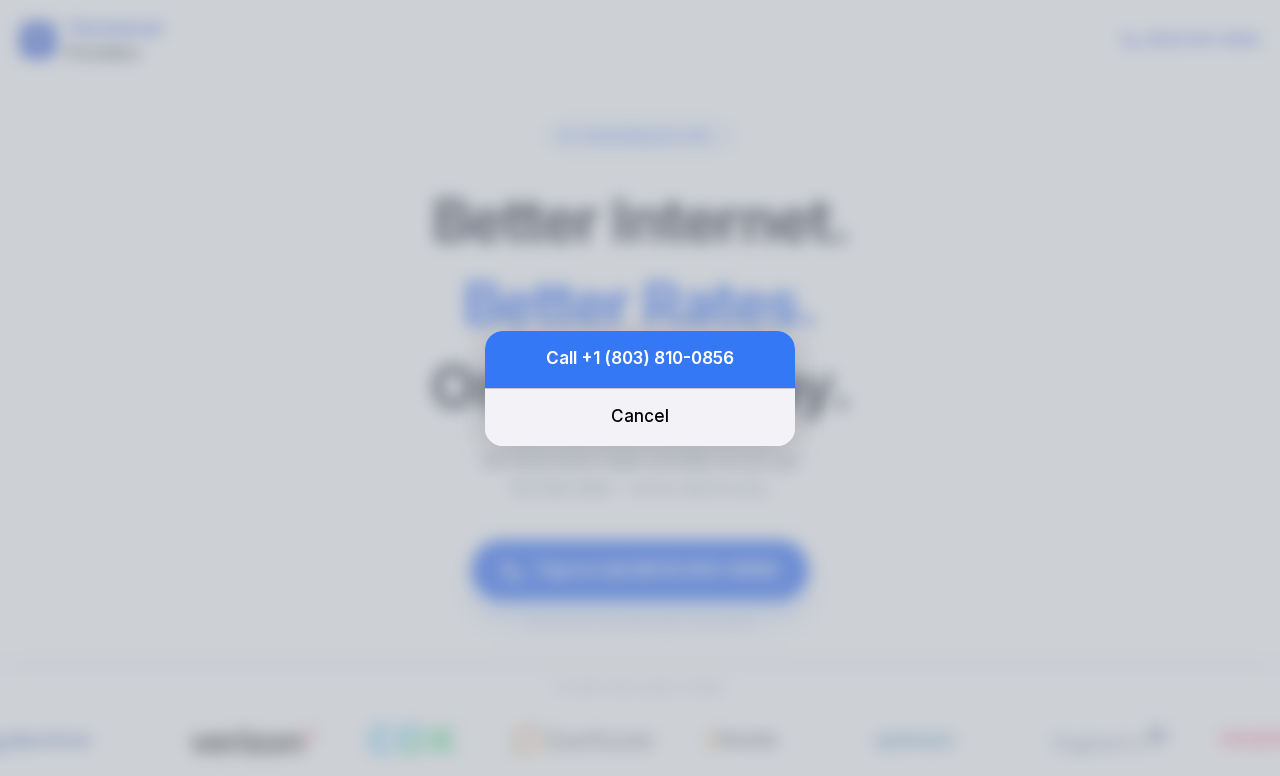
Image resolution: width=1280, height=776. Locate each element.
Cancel (640, 416)
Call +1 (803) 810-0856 (640, 358)
